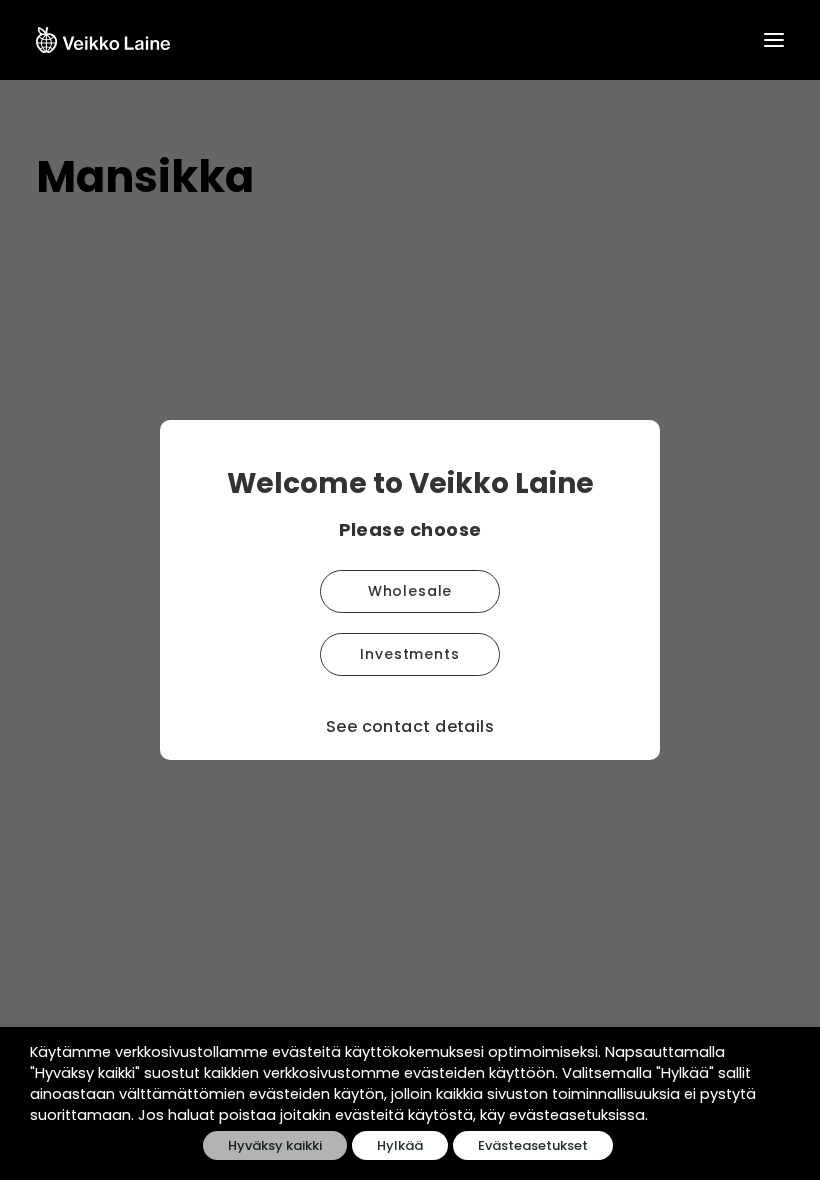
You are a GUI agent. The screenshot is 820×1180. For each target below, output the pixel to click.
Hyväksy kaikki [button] (275, 1145)
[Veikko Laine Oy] (103, 40)
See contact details (410, 726)
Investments (409, 654)
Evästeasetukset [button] (533, 1145)
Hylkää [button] (400, 1145)
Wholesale (410, 591)
